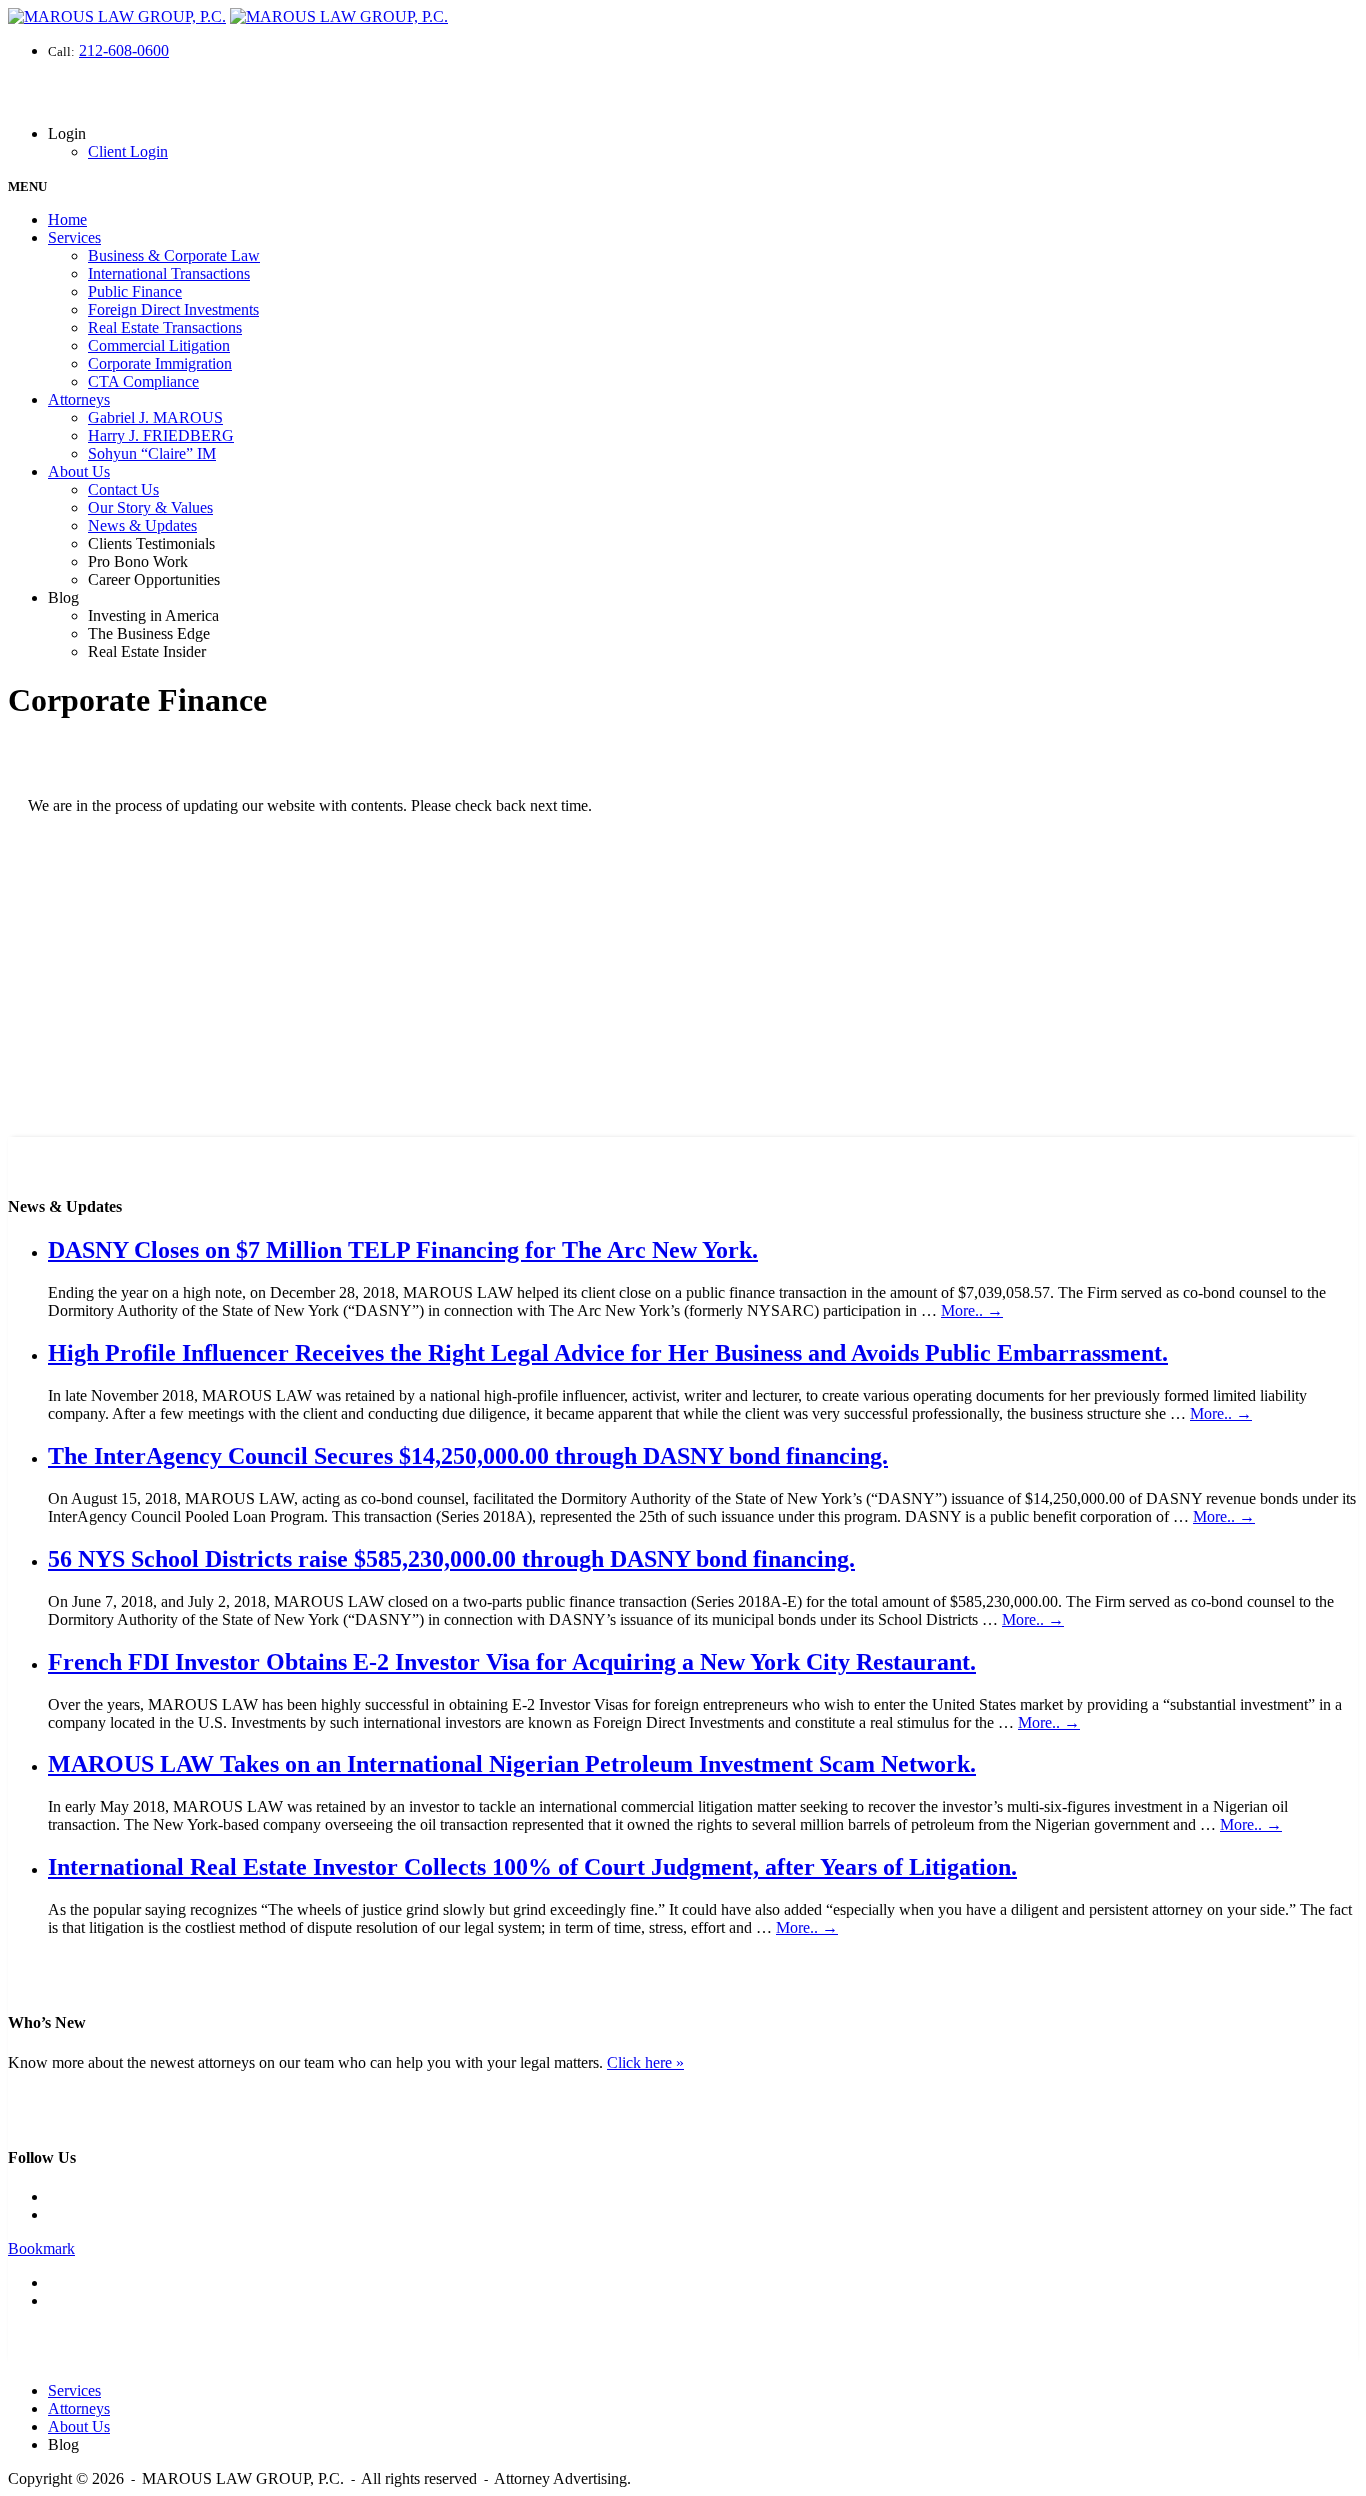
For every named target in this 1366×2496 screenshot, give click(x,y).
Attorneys (79, 399)
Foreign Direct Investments (173, 309)
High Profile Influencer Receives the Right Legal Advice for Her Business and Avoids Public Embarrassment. (608, 1353)
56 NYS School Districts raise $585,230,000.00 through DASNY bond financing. (451, 1559)
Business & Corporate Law (174, 255)
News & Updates (142, 525)
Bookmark (41, 2248)
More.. (972, 1310)
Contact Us (123, 489)
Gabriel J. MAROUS (155, 417)
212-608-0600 (124, 50)
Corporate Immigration (160, 363)
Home (67, 219)
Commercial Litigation (159, 345)
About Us (79, 471)
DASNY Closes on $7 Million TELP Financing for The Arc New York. (403, 1250)
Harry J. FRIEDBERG (161, 435)
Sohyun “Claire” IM (152, 453)
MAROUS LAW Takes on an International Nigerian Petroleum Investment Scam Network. (512, 1764)
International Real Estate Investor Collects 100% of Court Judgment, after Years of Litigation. (532, 1867)
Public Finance (135, 291)
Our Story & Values (150, 507)
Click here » (645, 2062)
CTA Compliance (143, 381)
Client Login (128, 151)
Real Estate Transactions (165, 327)
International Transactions (169, 273)
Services (74, 237)
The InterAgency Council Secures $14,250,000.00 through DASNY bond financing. (468, 1456)
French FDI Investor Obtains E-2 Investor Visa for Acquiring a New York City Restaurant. (512, 1662)
